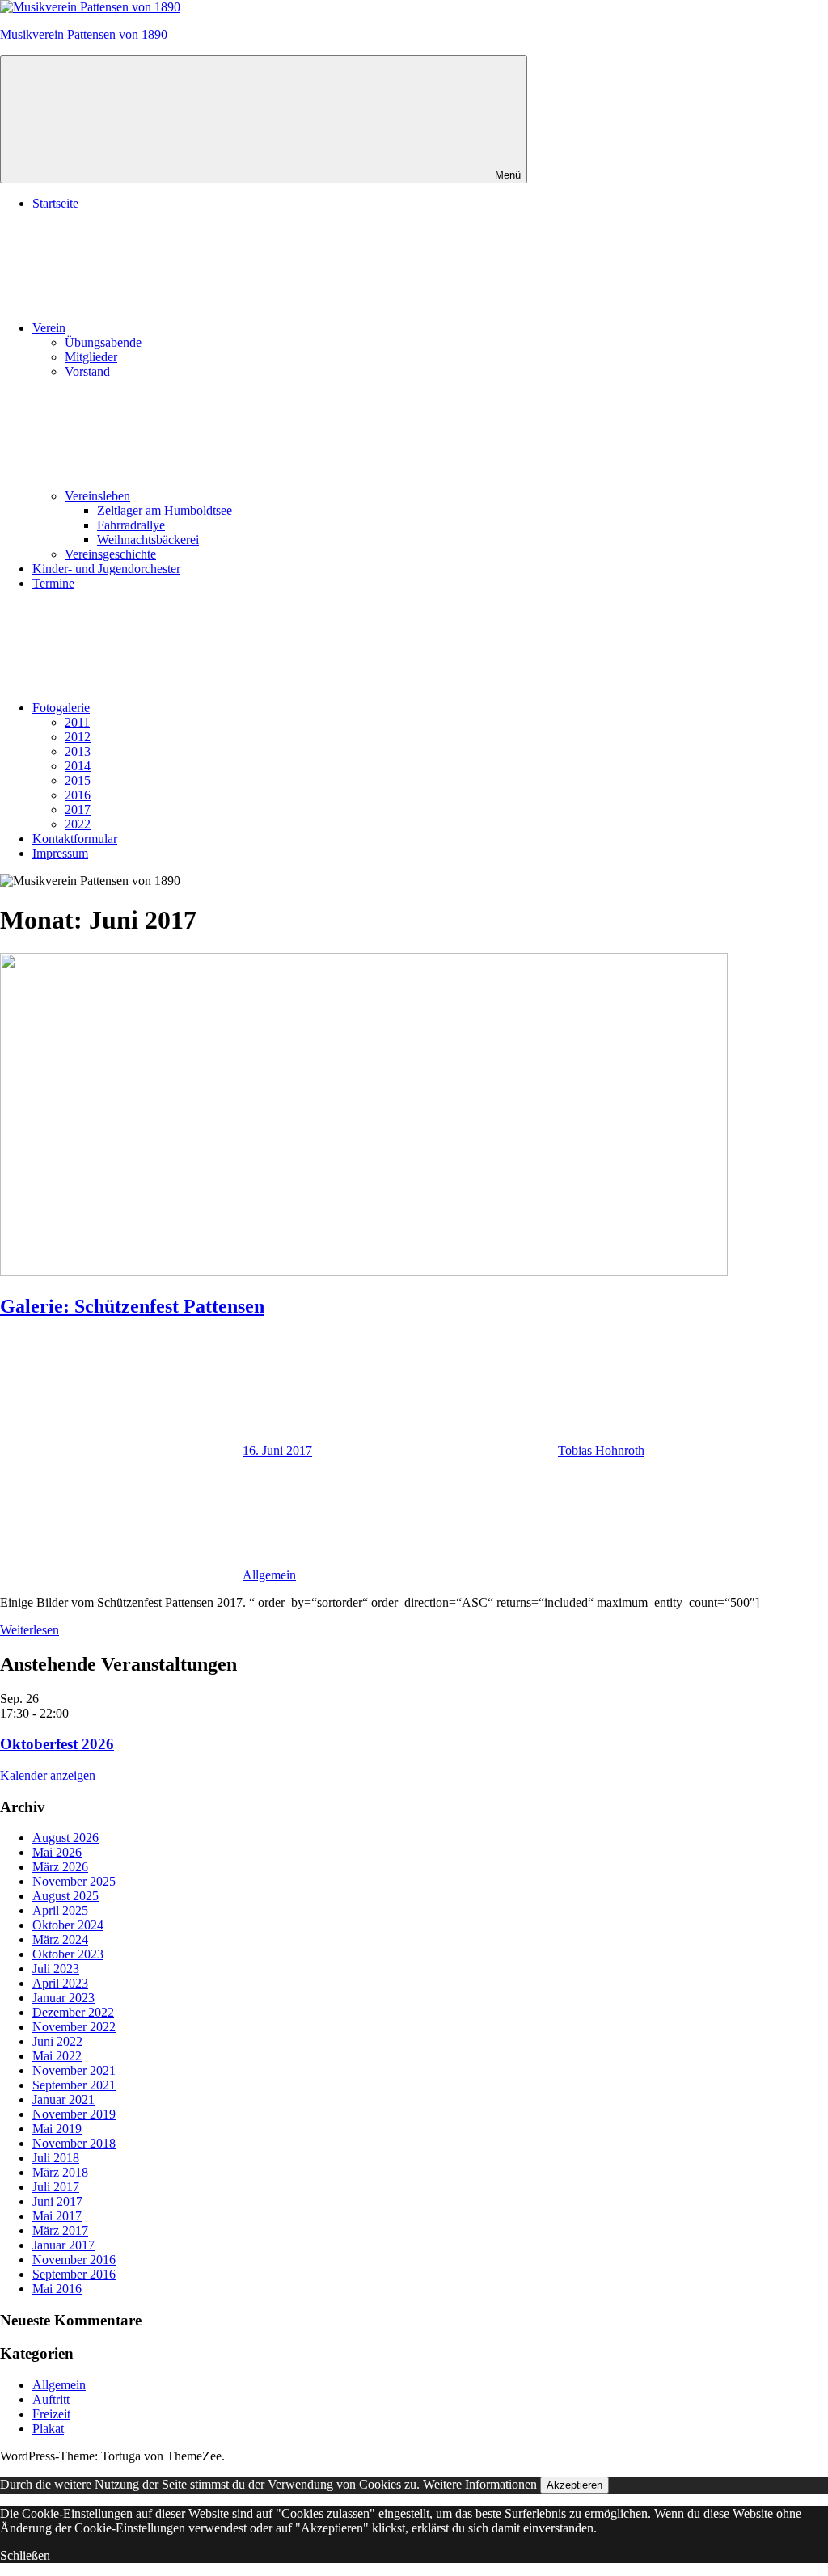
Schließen (25, 2555)
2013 (78, 751)
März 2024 (60, 1939)
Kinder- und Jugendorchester (106, 569)
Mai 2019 (57, 2129)
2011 (77, 722)
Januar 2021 (63, 2100)
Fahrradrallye (131, 525)
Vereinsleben (97, 496)
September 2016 (74, 2274)
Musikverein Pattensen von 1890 (84, 34)
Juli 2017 (56, 2187)
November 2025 (74, 1881)
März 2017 (60, 2230)
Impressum (60, 853)
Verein (49, 328)
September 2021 (74, 2085)
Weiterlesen (30, 1630)
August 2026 (65, 1838)
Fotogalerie (61, 708)
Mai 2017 (57, 2216)
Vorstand (87, 371)
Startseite (55, 203)
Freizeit (51, 2414)
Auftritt (51, 2399)
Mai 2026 (57, 1852)
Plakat (48, 2428)
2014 (78, 766)
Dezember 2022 (73, 2012)
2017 (78, 809)
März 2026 (60, 1867)
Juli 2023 (56, 1969)
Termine (53, 583)
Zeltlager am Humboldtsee (165, 510)
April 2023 (60, 1983)
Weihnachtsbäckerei (148, 540)
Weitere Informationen (480, 2484)
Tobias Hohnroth (601, 1450)
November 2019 (74, 2114)
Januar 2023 (63, 1998)
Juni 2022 (57, 2041)
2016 (78, 795)
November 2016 (74, 2260)
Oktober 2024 (68, 1925)
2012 (78, 737)
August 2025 (65, 1896)
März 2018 (60, 2172)
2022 (78, 824)
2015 (78, 780)
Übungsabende (103, 342)
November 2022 (74, 2027)
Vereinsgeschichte (110, 554)
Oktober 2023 (68, 1954)
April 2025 (60, 1910)
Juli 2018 (56, 2158)
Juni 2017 (57, 2201)
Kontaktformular (75, 839)
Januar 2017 (63, 2245)
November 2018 (74, 2143)
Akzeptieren (575, 2485)
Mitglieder (91, 357)
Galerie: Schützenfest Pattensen (132, 1306)
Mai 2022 (57, 2056)
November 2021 (74, 2070)
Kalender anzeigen (48, 1775)
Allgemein (269, 1575)
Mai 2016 (57, 2289)
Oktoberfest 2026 (57, 1744)
